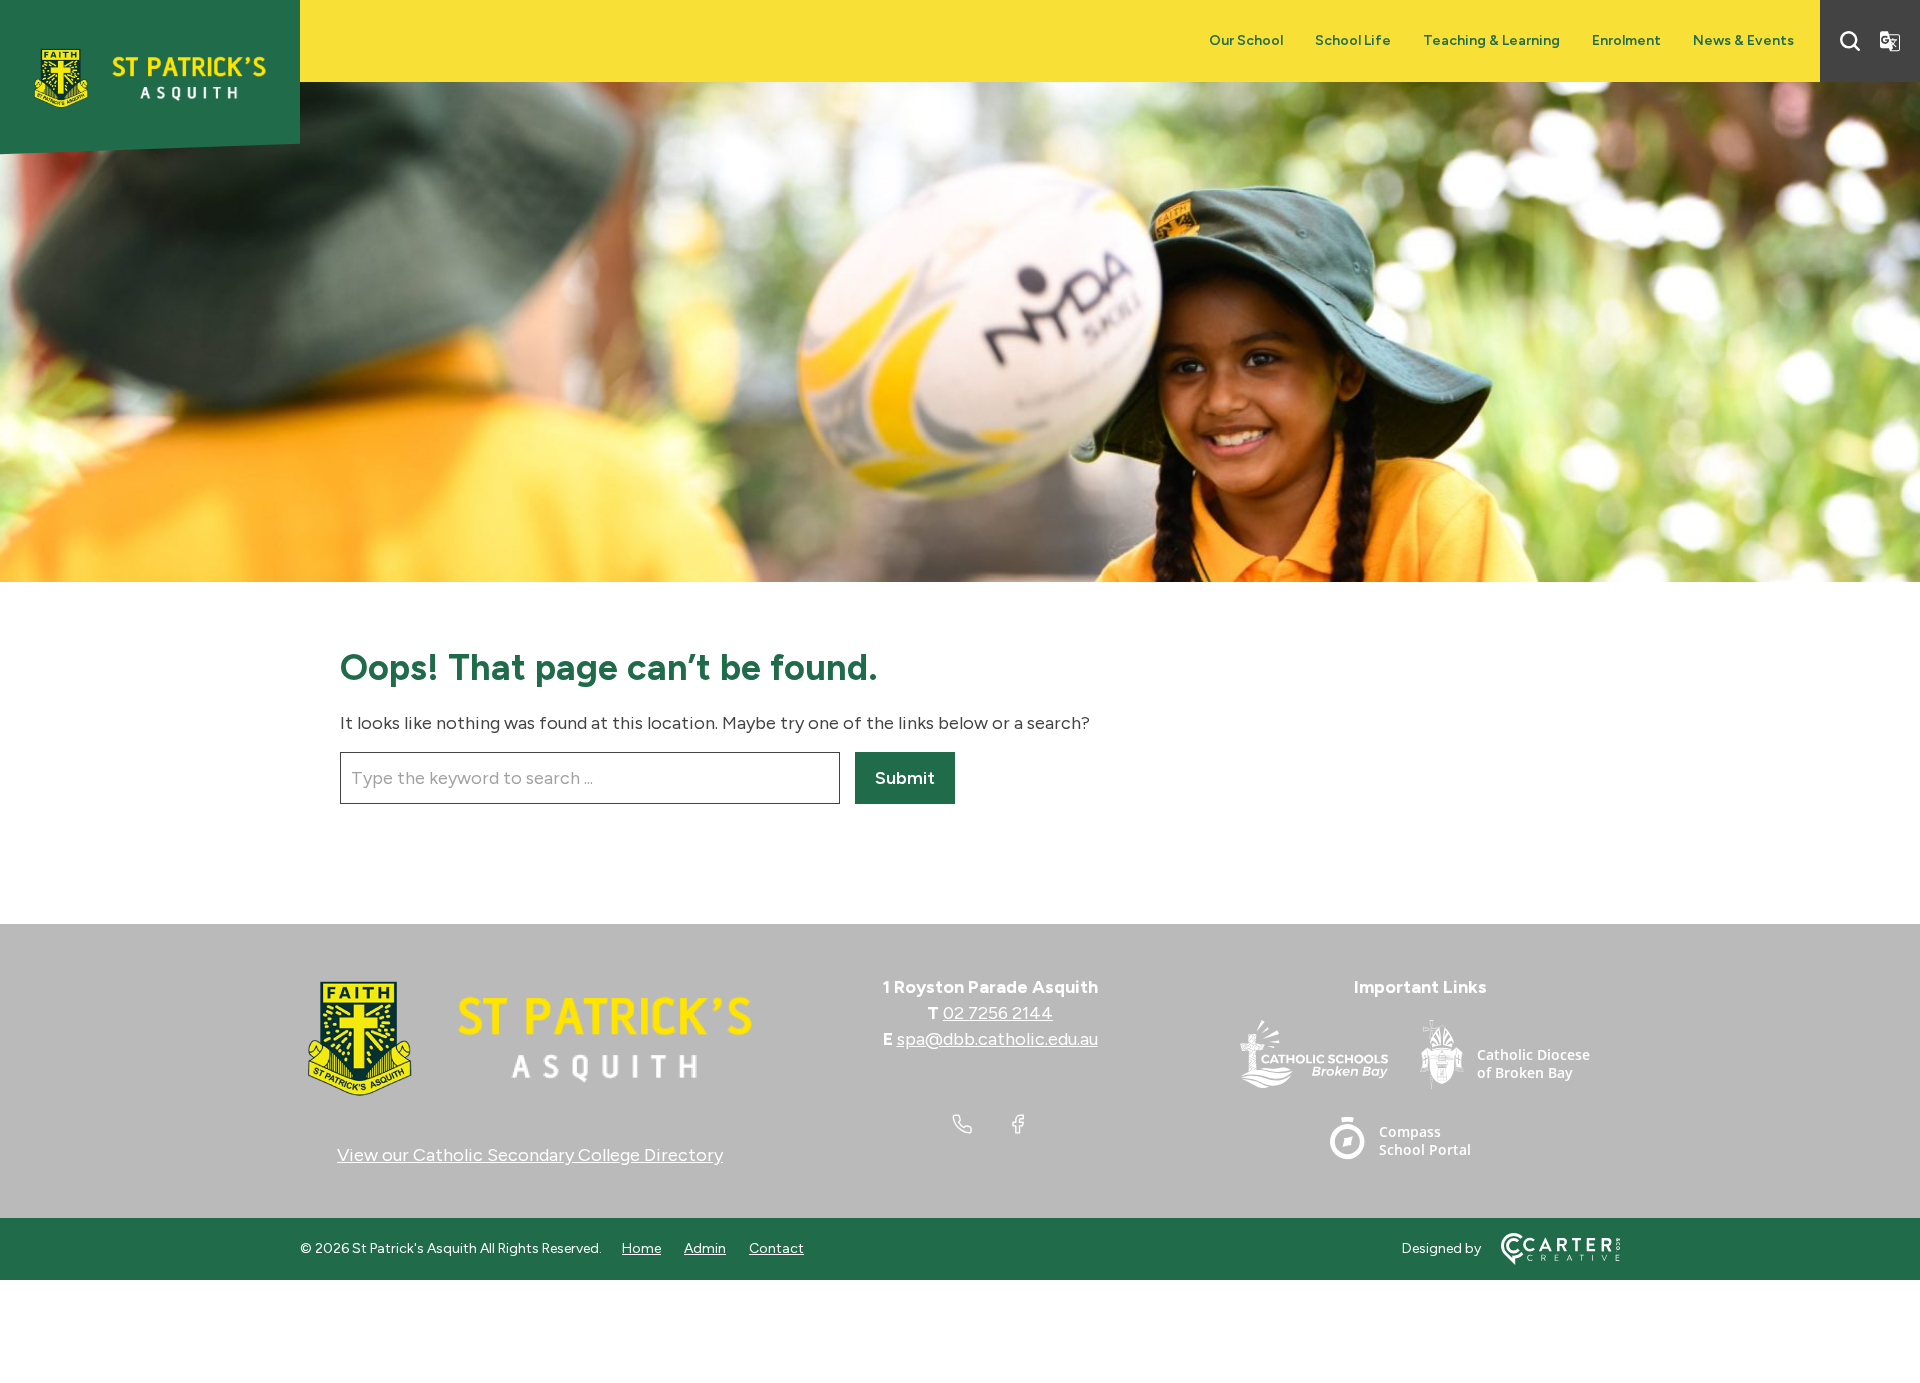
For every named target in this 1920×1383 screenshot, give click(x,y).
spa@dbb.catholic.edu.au (997, 1039)
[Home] (530, 1039)
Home (641, 1248)
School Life (1353, 40)
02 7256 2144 (998, 1013)
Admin (705, 1248)
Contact (776, 1248)
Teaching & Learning (1491, 40)
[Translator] (1890, 41)
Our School (1246, 40)
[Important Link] (1330, 1058)
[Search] (1850, 41)
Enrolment (1626, 40)
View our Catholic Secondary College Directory (530, 1155)
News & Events (1743, 40)
